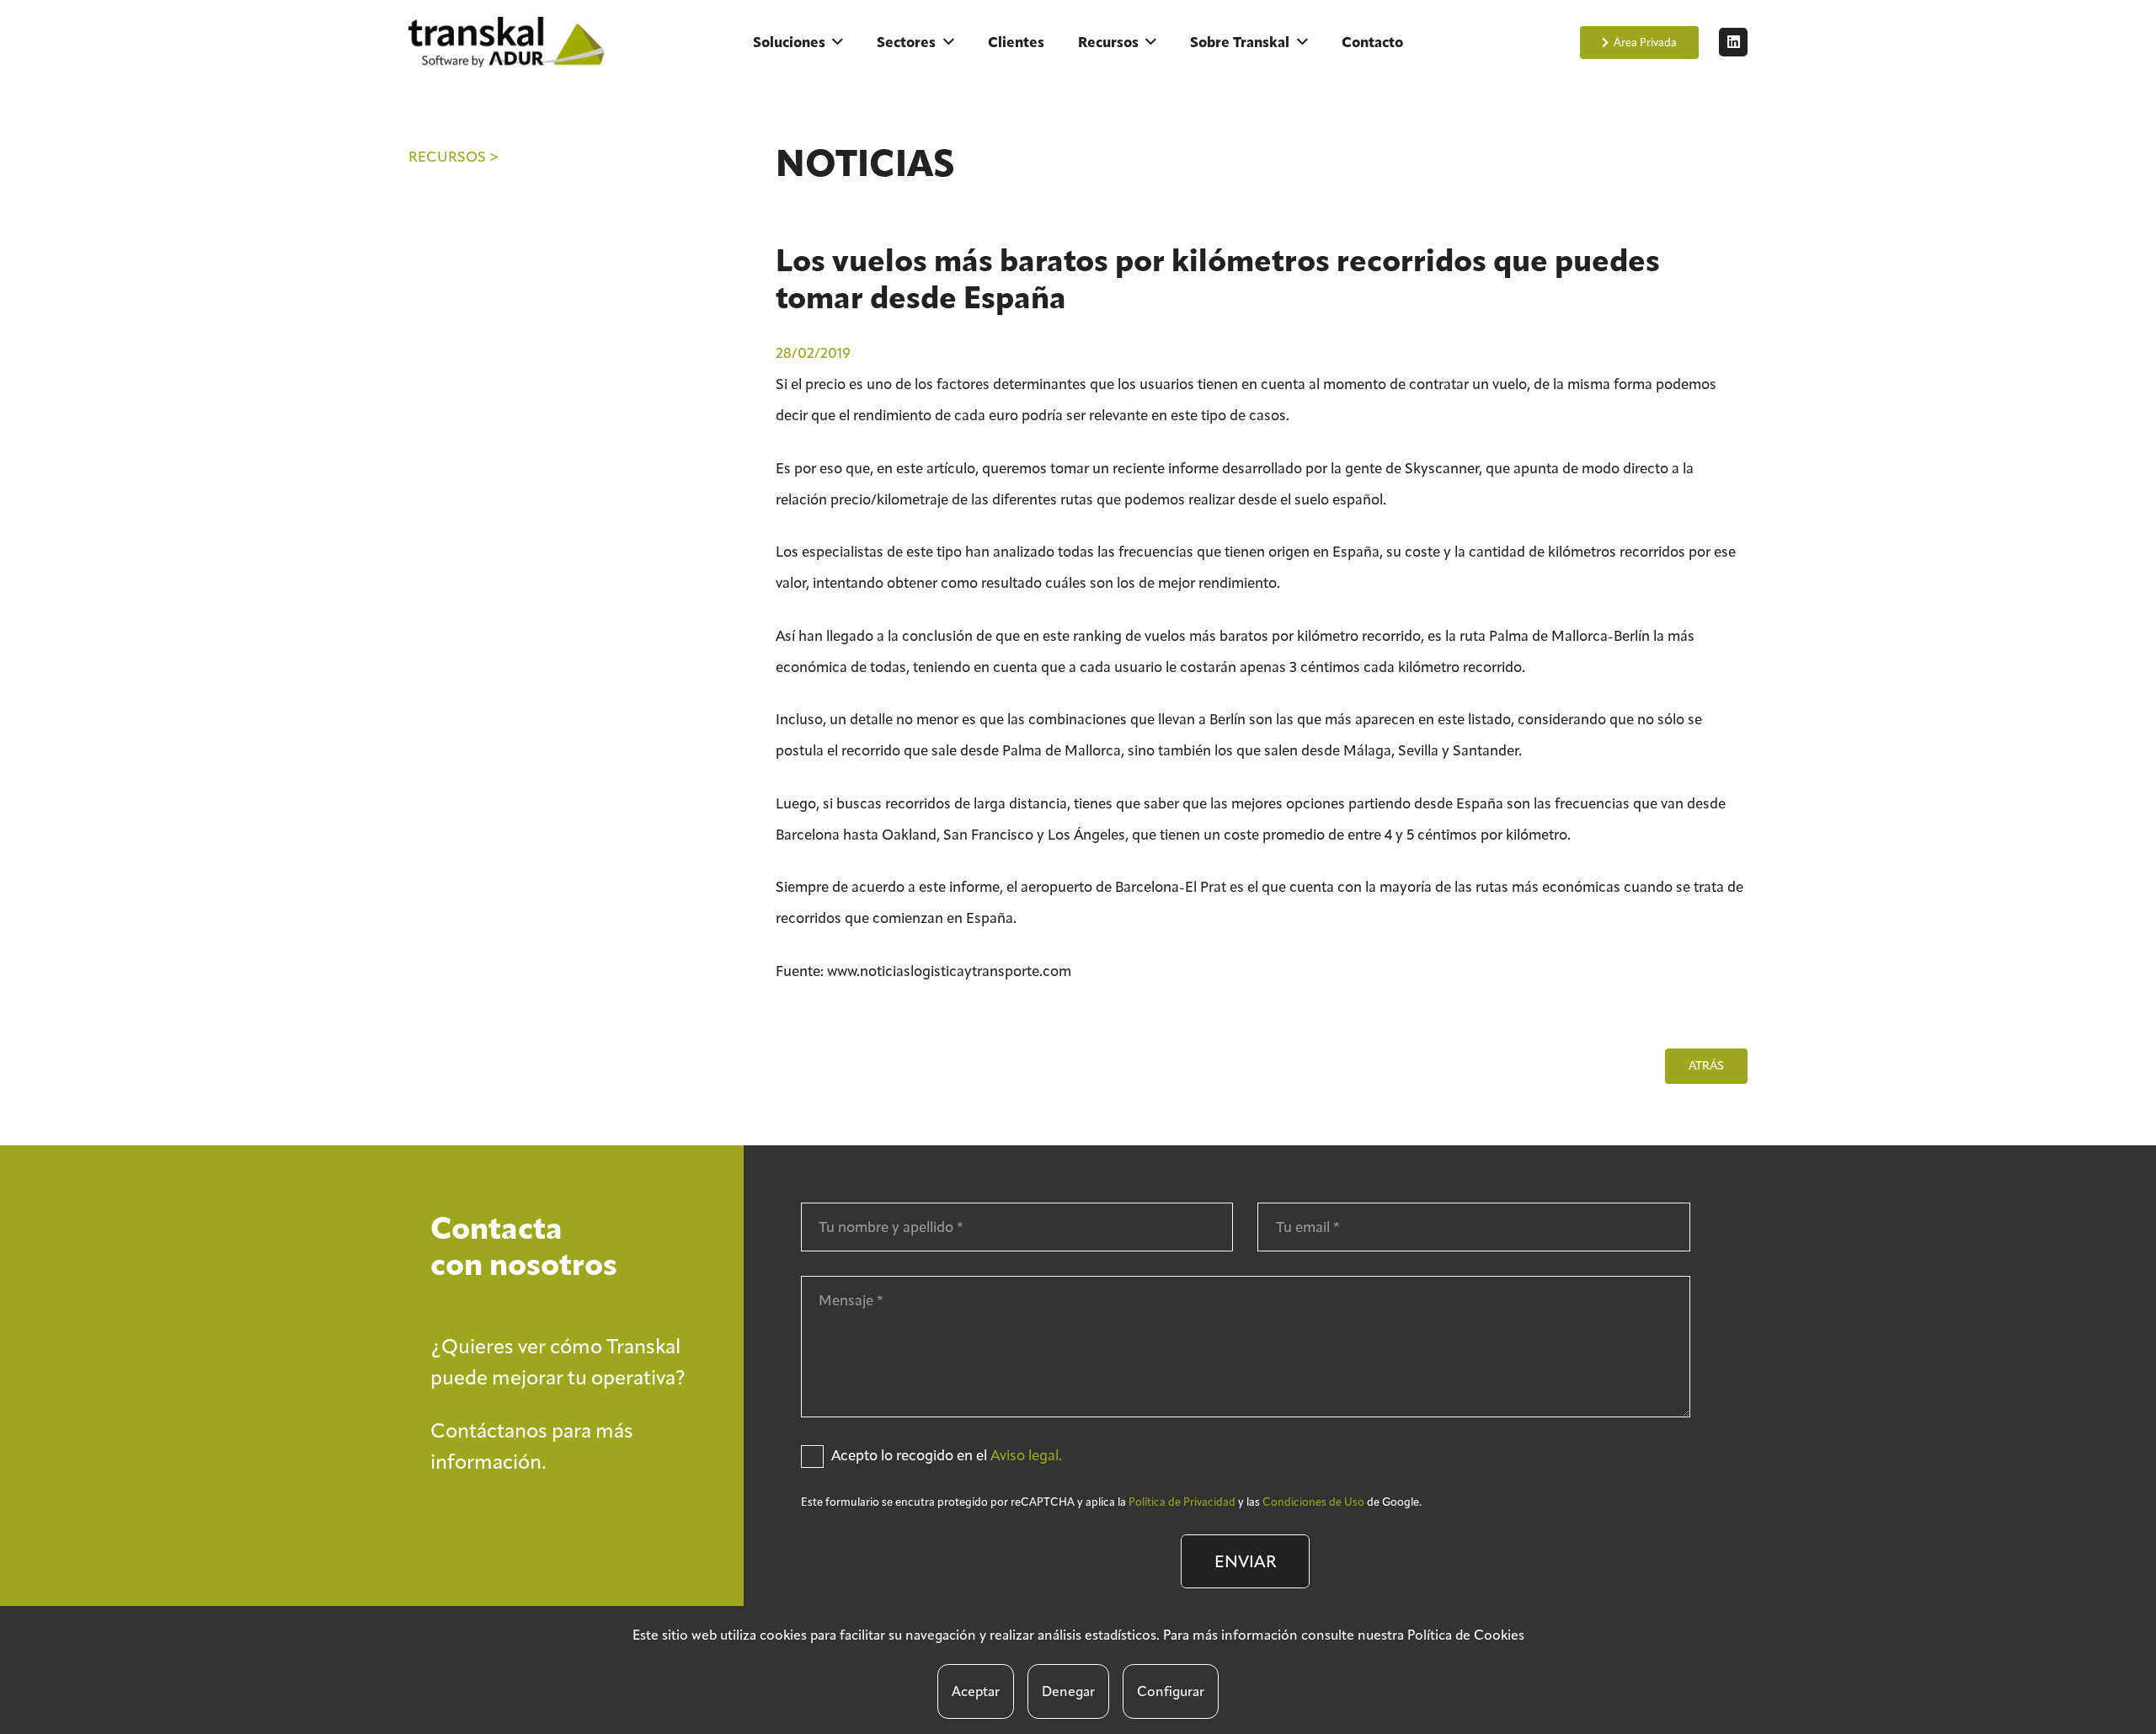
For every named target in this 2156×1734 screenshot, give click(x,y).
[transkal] (510, 42)
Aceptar (976, 1691)
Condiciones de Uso (1313, 1502)
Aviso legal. (1026, 1455)
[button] (838, 42)
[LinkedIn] (1733, 42)
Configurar (1171, 1691)
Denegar (1068, 1691)
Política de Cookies (1466, 1635)
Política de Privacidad (1182, 1502)
